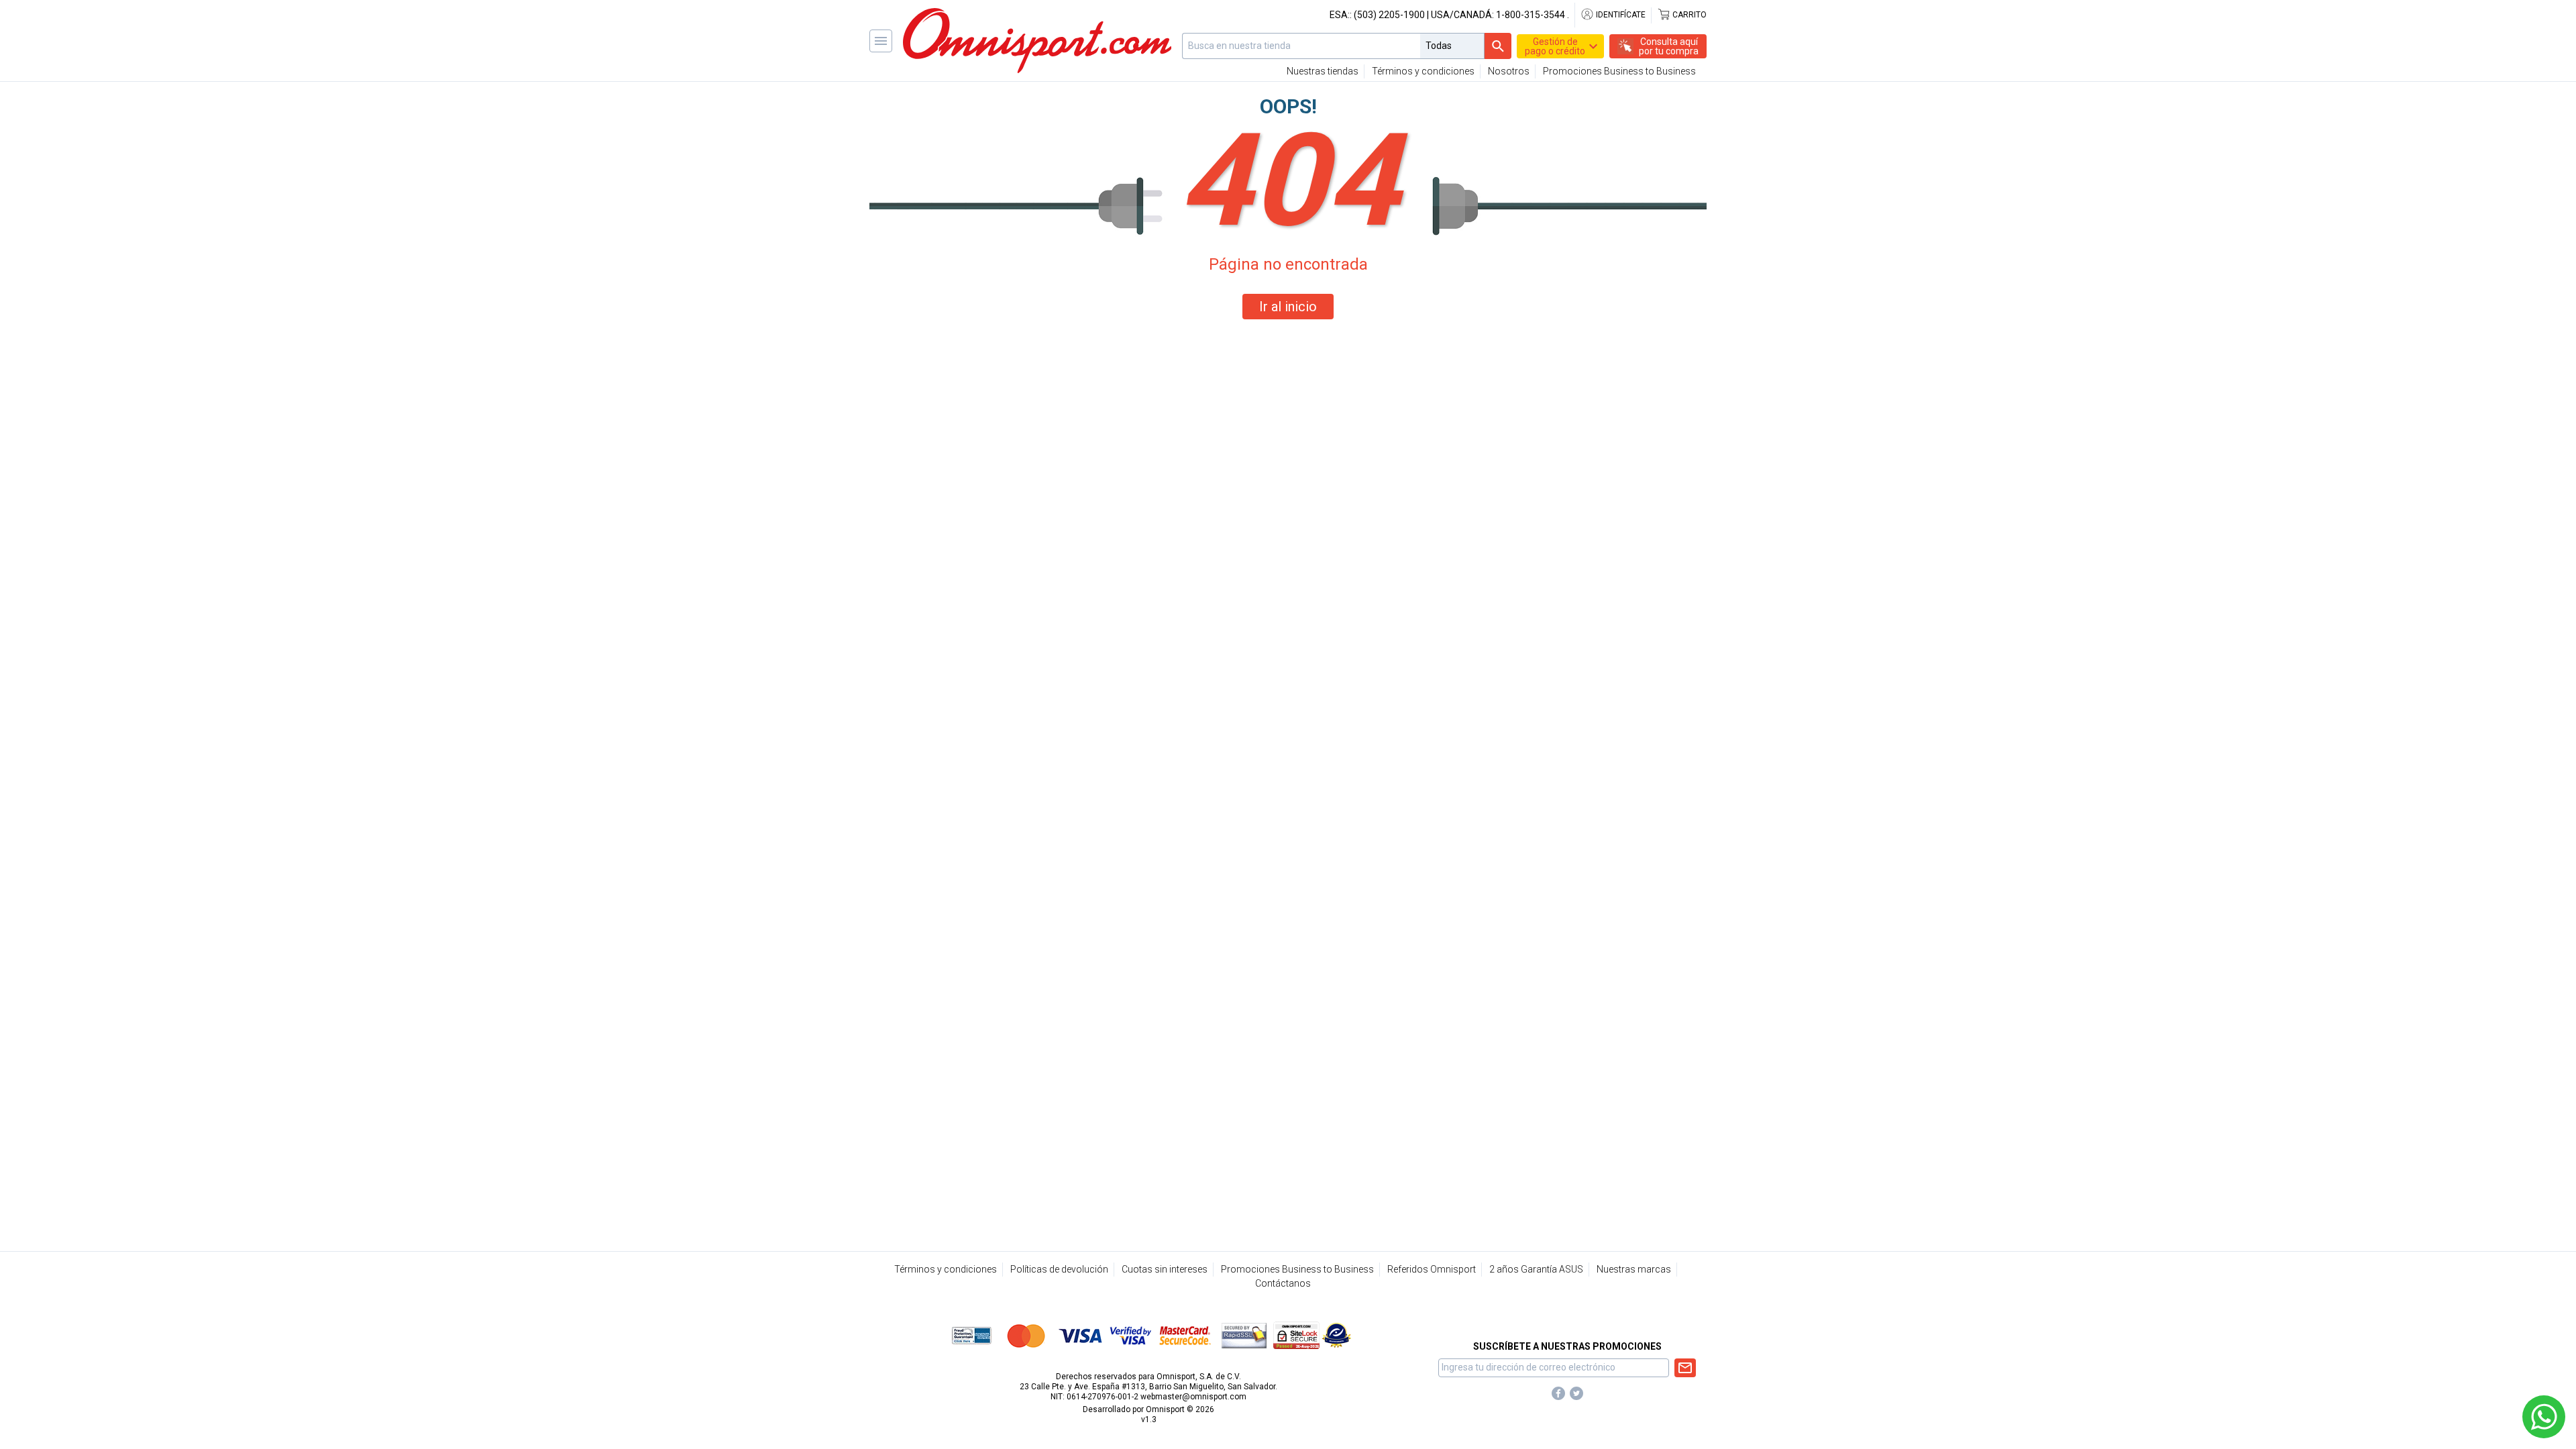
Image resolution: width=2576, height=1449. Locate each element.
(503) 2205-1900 (1389, 15)
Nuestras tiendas (1323, 71)
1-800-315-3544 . (1533, 15)
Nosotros (1509, 71)
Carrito (1688, 15)
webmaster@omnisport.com (1193, 1397)
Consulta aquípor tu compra (1669, 46)
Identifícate (1620, 15)
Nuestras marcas (1634, 1269)
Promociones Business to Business (1619, 71)
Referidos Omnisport (1432, 1269)
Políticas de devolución (1059, 1269)
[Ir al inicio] (1037, 41)
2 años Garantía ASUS (1536, 1269)
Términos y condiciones (1423, 71)
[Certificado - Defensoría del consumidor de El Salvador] (1337, 1335)
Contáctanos (1283, 1283)
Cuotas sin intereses (1165, 1269)
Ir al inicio (1288, 307)
